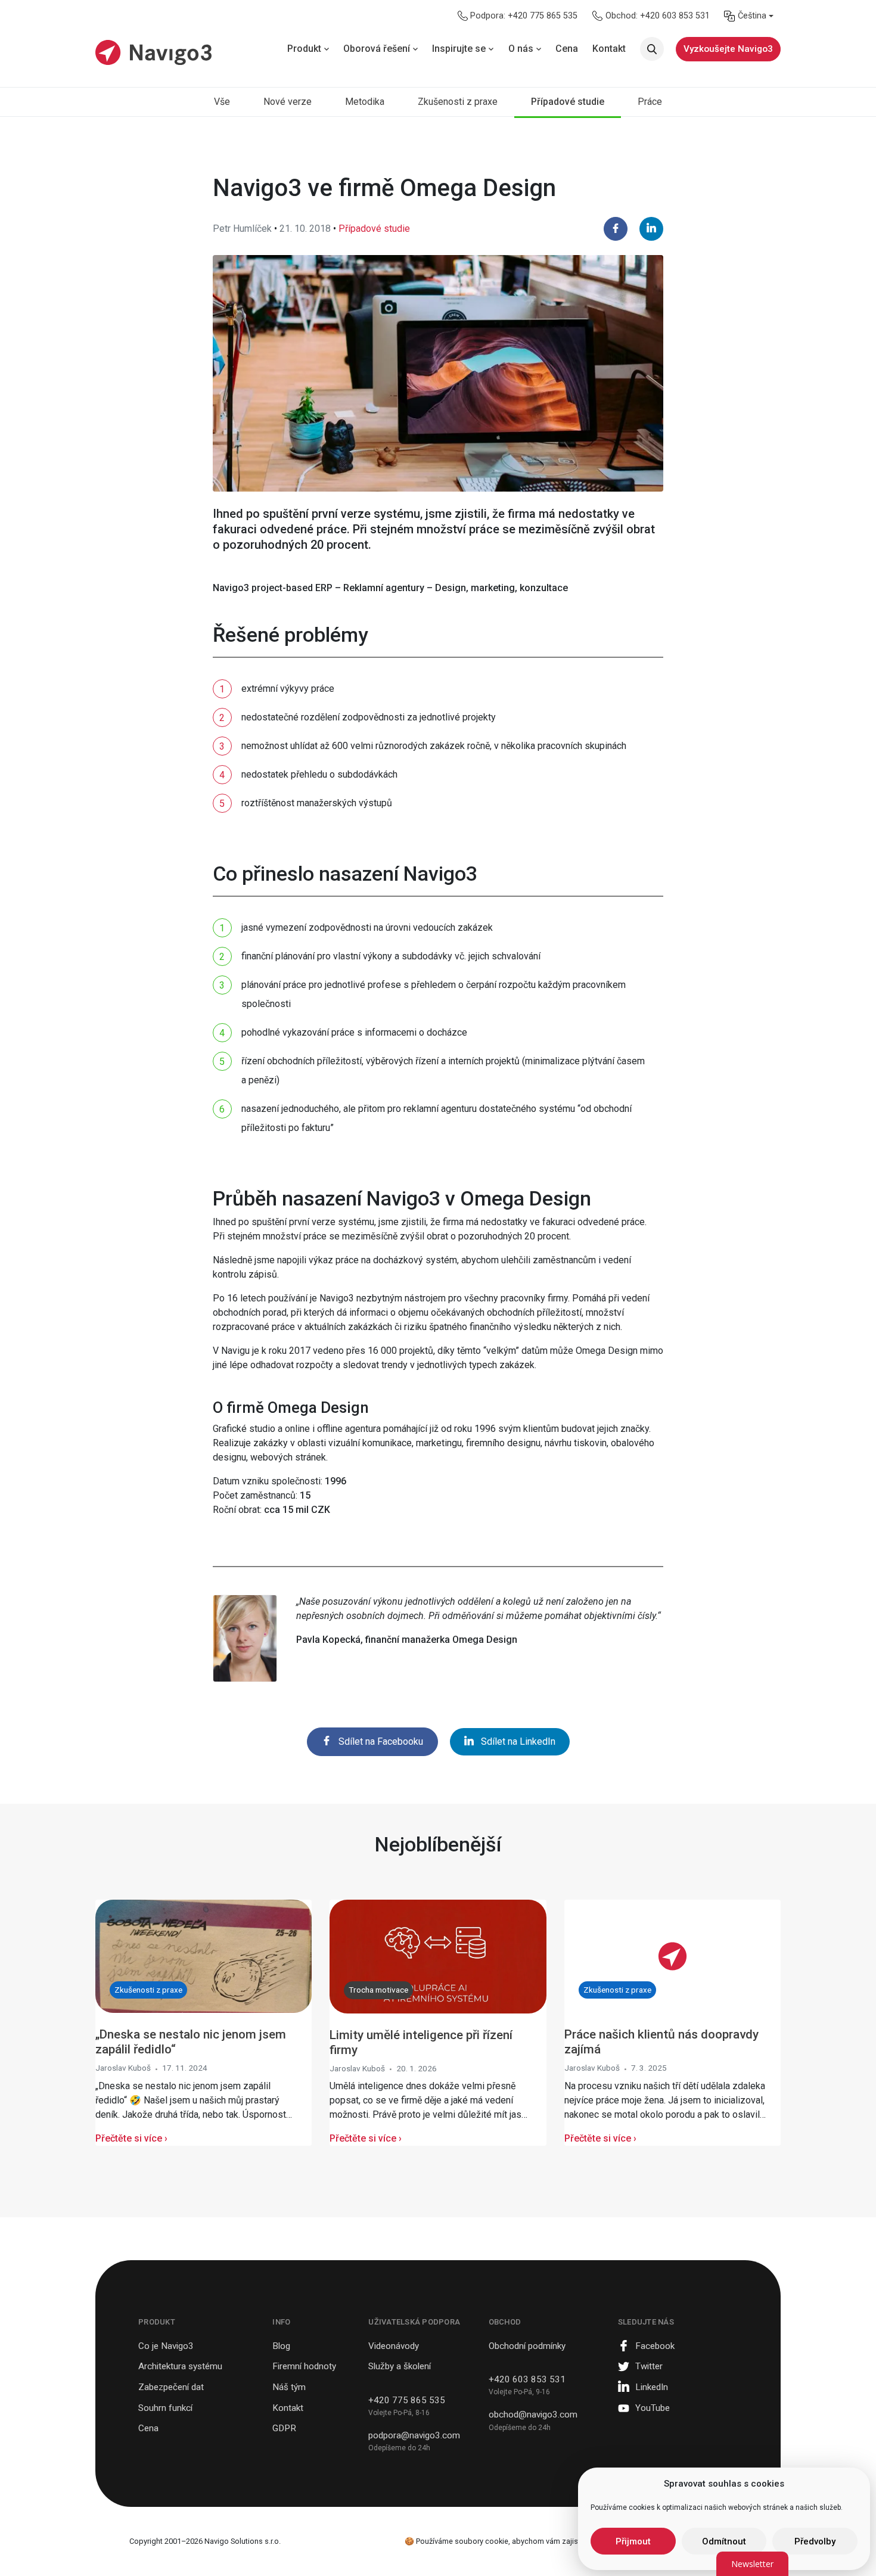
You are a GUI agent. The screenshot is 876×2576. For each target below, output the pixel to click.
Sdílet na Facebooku (381, 1741)
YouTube (653, 2408)
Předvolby (815, 2541)
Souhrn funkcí (165, 2408)
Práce (650, 102)
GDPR (284, 2428)
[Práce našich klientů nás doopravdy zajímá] (672, 1955)
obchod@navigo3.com (533, 2415)
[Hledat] (652, 49)
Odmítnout (724, 2541)
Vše (222, 102)
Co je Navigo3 (166, 2346)
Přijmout (633, 2541)
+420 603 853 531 (527, 2379)
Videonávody (394, 2346)
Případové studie (568, 102)
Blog (281, 2346)
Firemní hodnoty (304, 2366)
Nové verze (288, 102)
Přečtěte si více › (131, 2138)
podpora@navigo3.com (414, 2435)
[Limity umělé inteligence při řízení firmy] (438, 1955)
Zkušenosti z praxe (458, 102)
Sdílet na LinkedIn (518, 1741)
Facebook (655, 2346)
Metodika (365, 102)
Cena (148, 2428)
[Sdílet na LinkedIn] (651, 229)
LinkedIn (652, 2387)
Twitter (649, 2366)
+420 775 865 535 (407, 2400)
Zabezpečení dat (171, 2387)
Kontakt (288, 2408)
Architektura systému (180, 2366)
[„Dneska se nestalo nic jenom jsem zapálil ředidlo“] (204, 1955)
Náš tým (289, 2387)
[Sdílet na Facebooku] (616, 229)
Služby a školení (400, 2366)
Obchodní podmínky (527, 2346)
